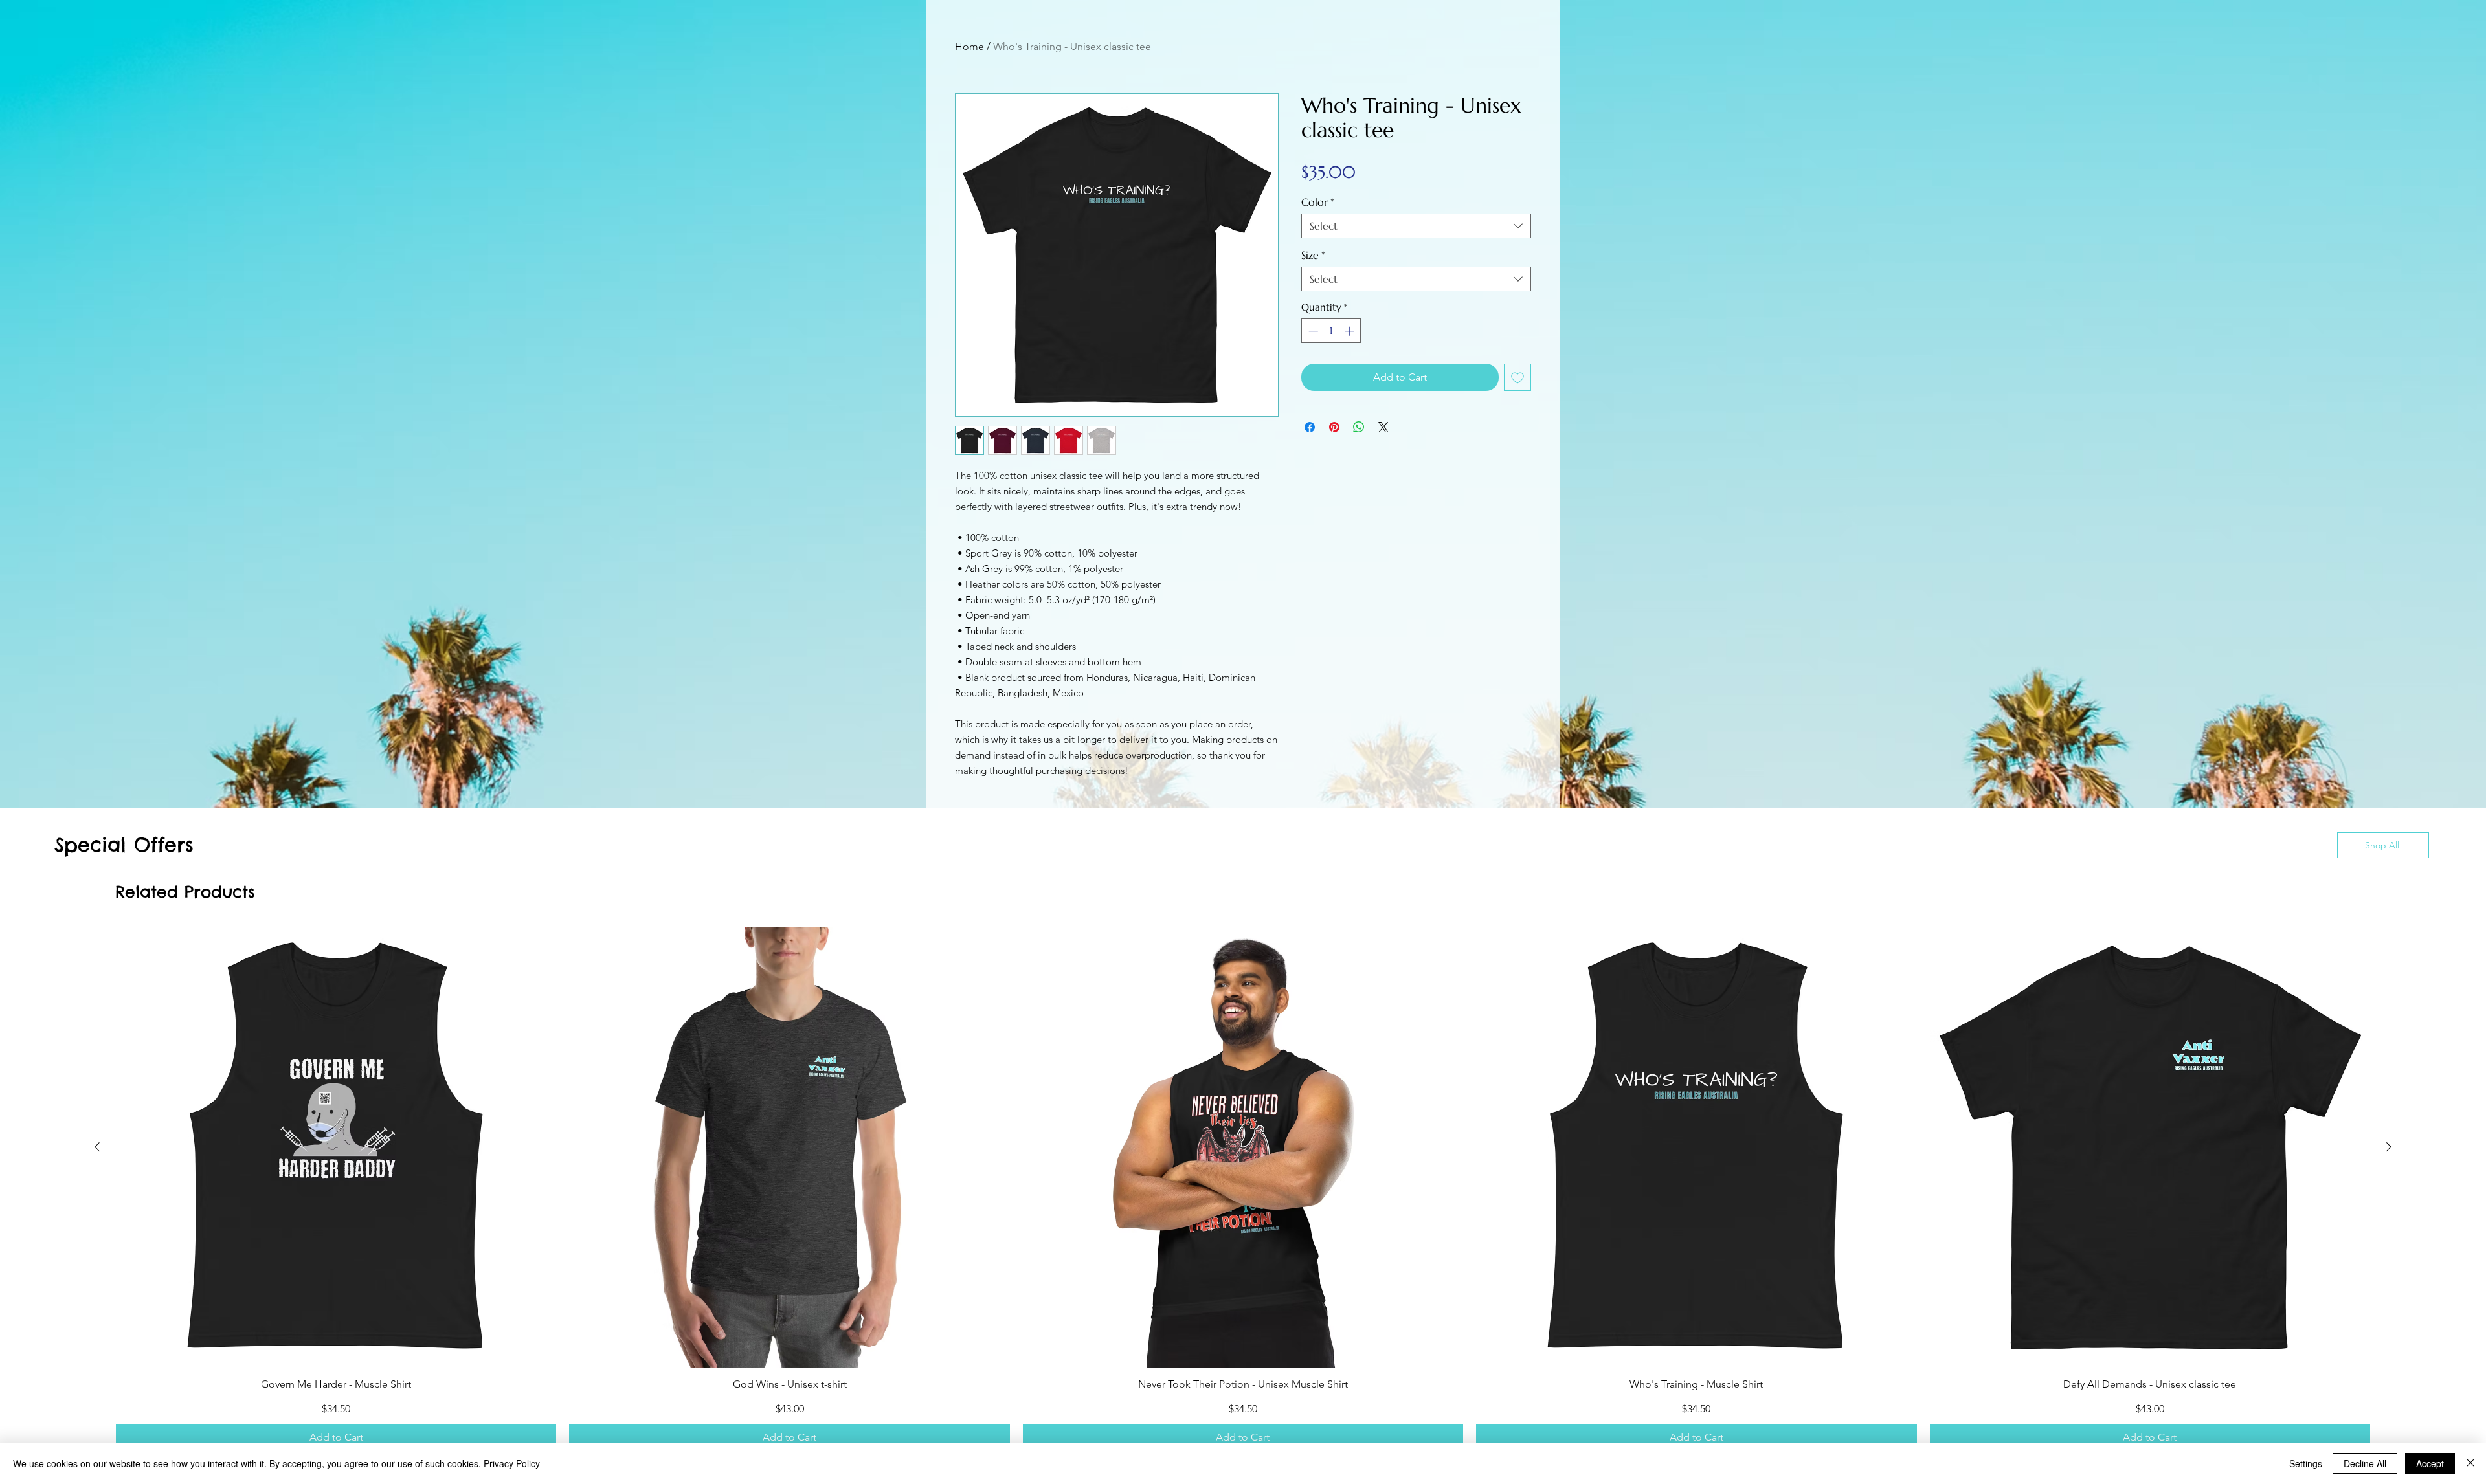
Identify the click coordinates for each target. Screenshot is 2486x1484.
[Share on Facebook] (1310, 427)
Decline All (2365, 1463)
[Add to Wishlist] (1517, 377)
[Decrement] (1312, 331)
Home (969, 46)
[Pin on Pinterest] (1334, 427)
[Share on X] (1383, 427)
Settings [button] (2306, 1463)
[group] (1243, 1189)
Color (1318, 202)
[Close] (2470, 1463)
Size (1313, 255)
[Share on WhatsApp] (1359, 427)
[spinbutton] (1331, 331)
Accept (2430, 1463)
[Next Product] (2389, 1147)
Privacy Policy (512, 1463)
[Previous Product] (97, 1147)
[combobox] (1416, 226)
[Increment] (1351, 331)
